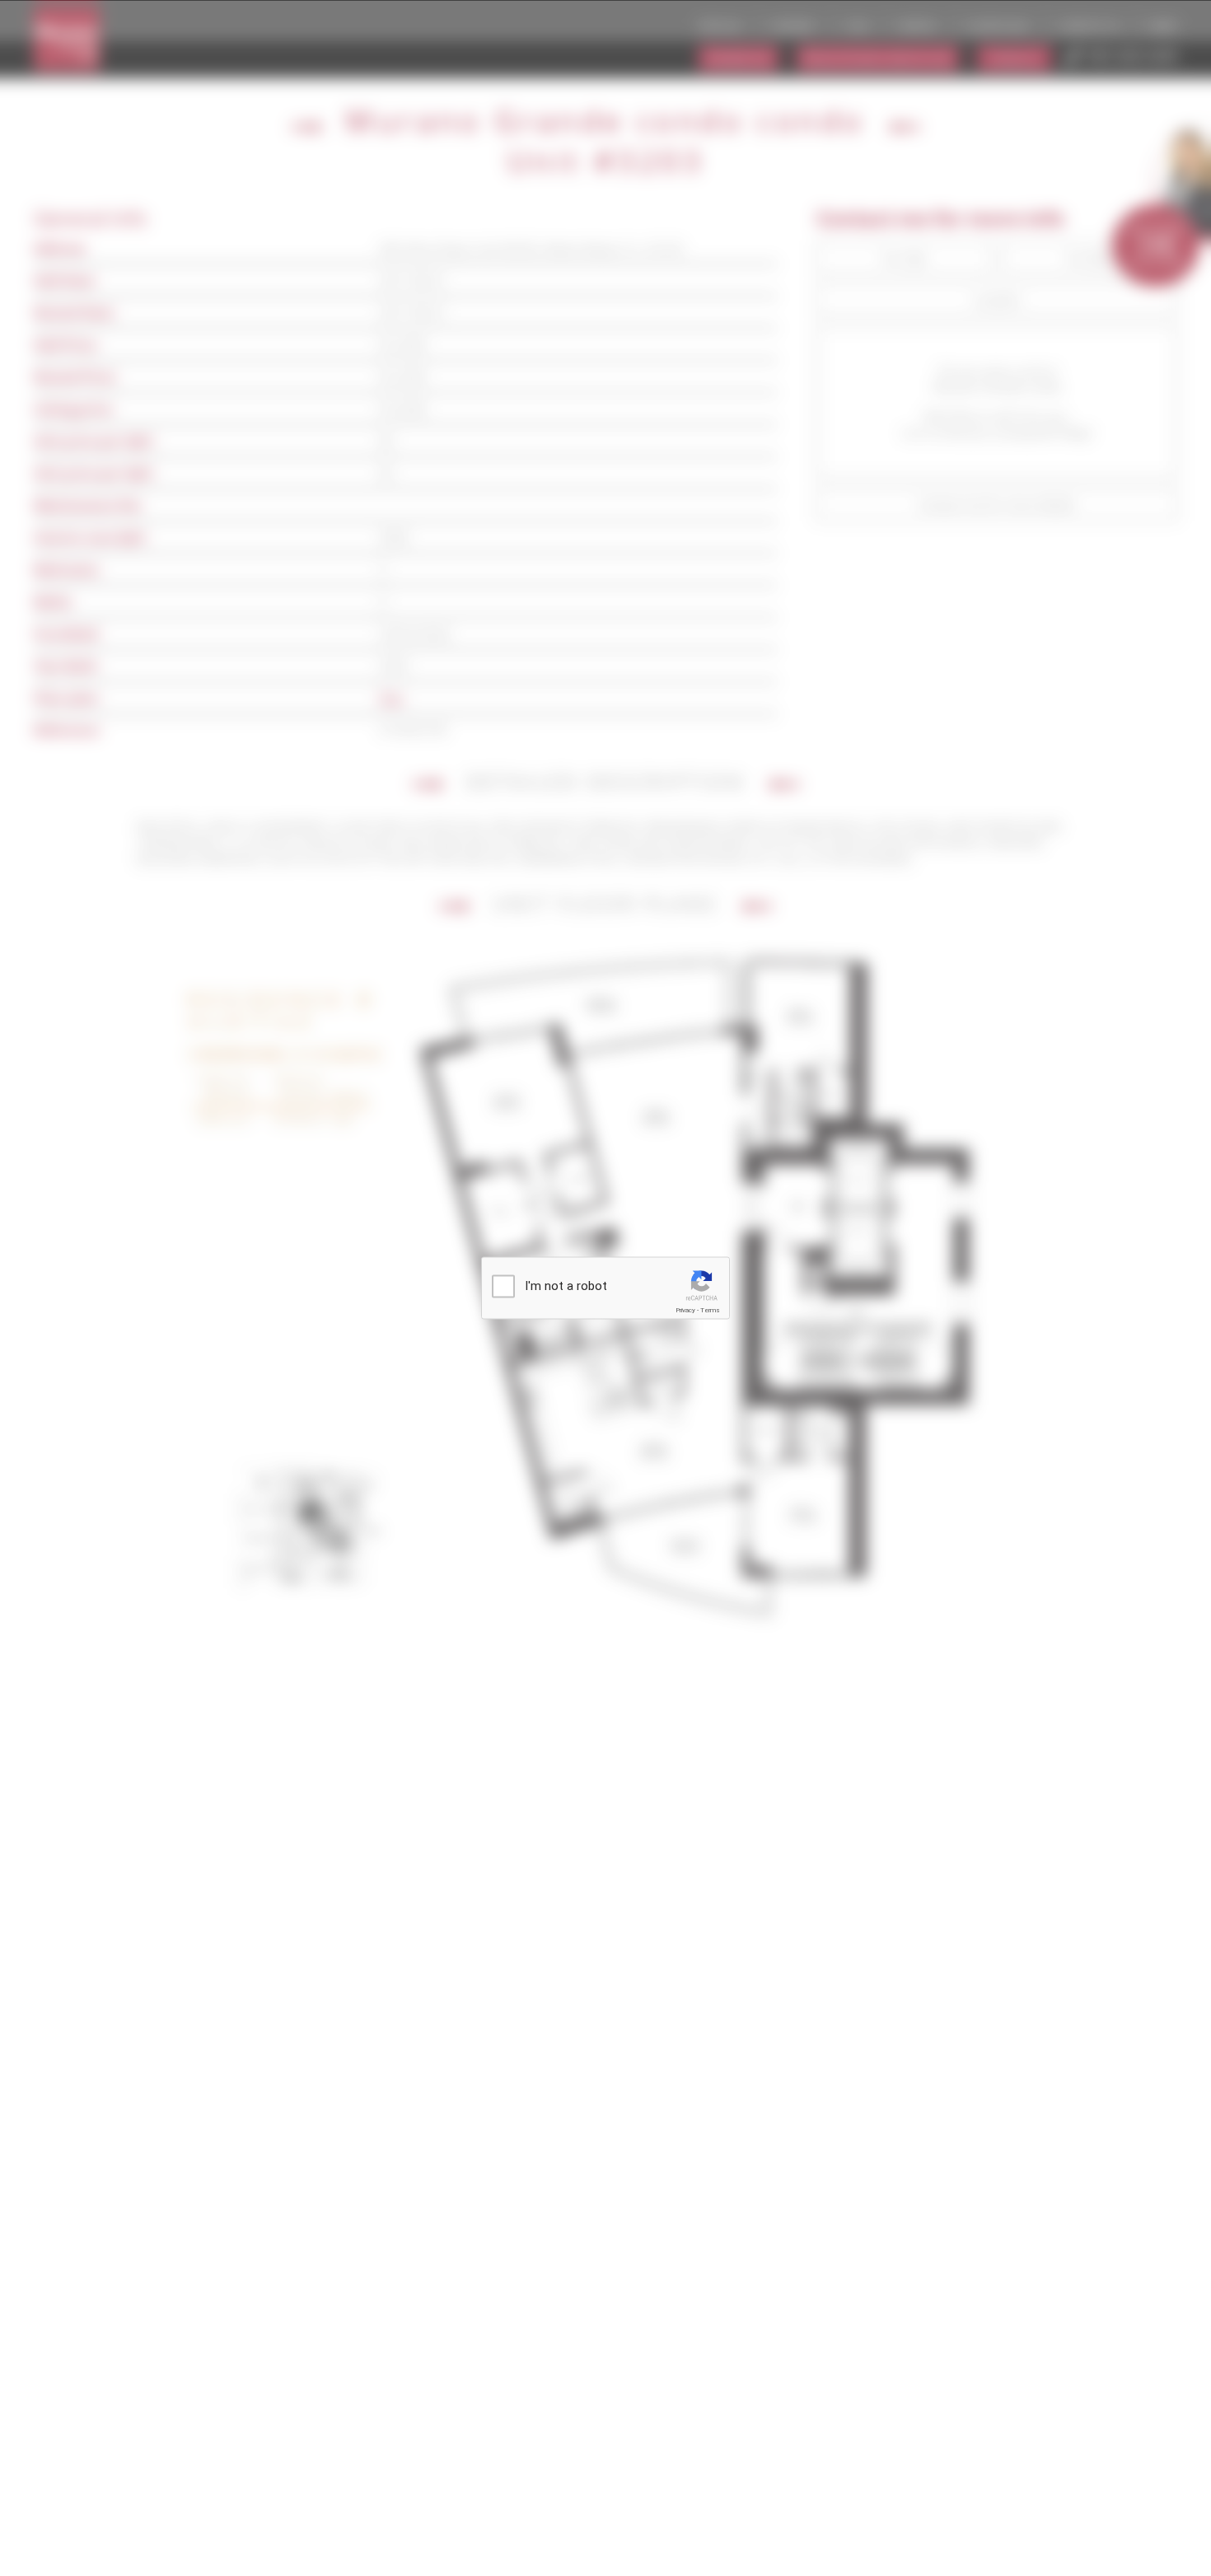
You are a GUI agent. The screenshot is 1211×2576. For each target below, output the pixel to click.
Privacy (685, 1310)
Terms (710, 1310)
